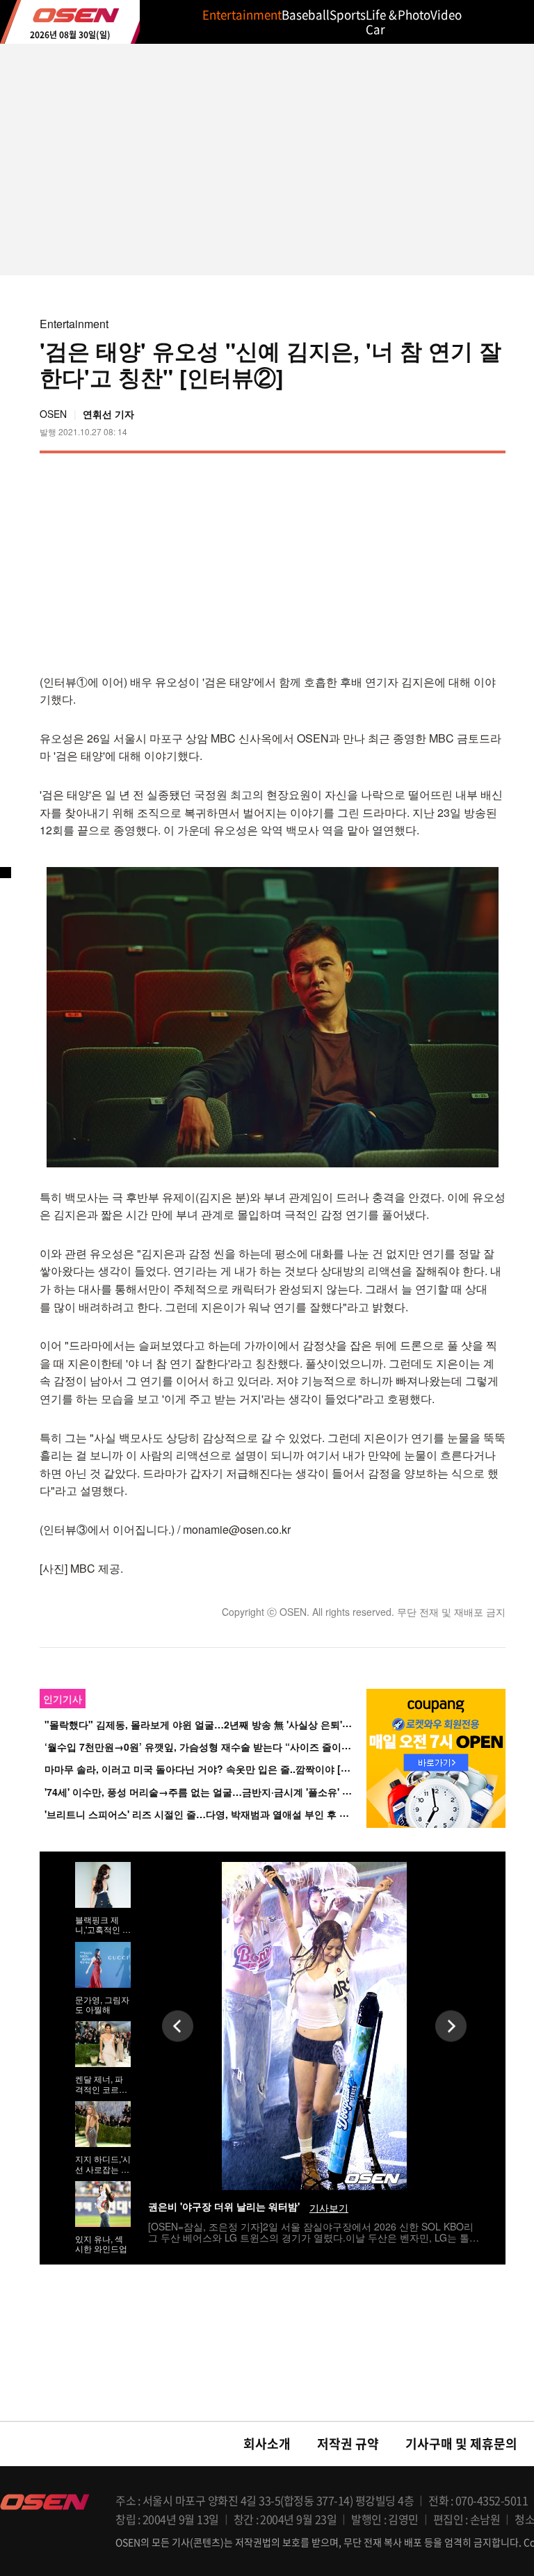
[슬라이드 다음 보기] (451, 2026)
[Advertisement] (389, 561)
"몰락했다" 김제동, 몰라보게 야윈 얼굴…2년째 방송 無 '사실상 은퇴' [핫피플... (215, 1724)
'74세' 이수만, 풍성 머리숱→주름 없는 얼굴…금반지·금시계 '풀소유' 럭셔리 (208, 1792)
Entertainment (74, 324)
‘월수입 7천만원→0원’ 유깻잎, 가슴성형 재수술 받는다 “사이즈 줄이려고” (205, 1747)
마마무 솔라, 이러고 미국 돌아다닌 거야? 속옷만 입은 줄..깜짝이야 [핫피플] (209, 1769)
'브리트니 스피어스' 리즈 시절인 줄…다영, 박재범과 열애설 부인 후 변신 (202, 1814)
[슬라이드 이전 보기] (178, 2026)
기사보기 (329, 2208)
